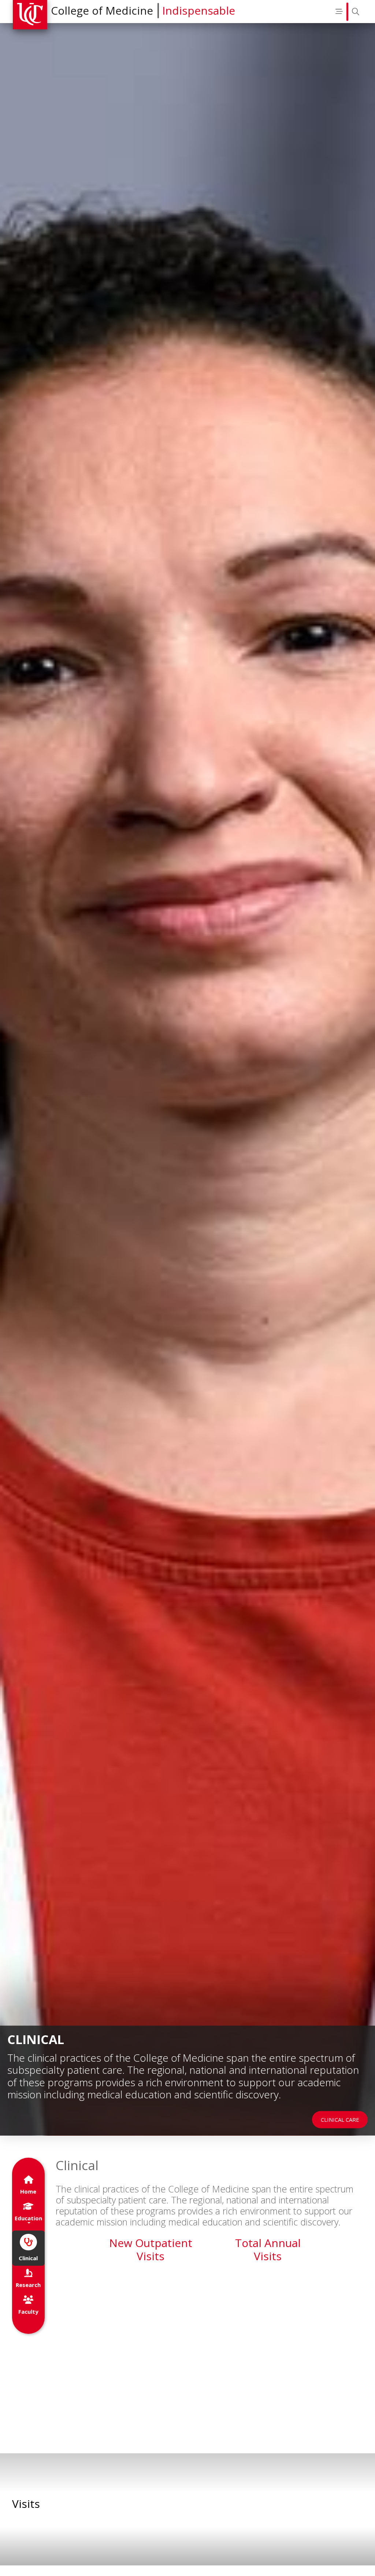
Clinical (28, 2258)
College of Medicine (102, 10)
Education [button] (28, 2218)
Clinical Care (340, 2120)
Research (28, 2285)
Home (28, 2191)
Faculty (28, 2312)
